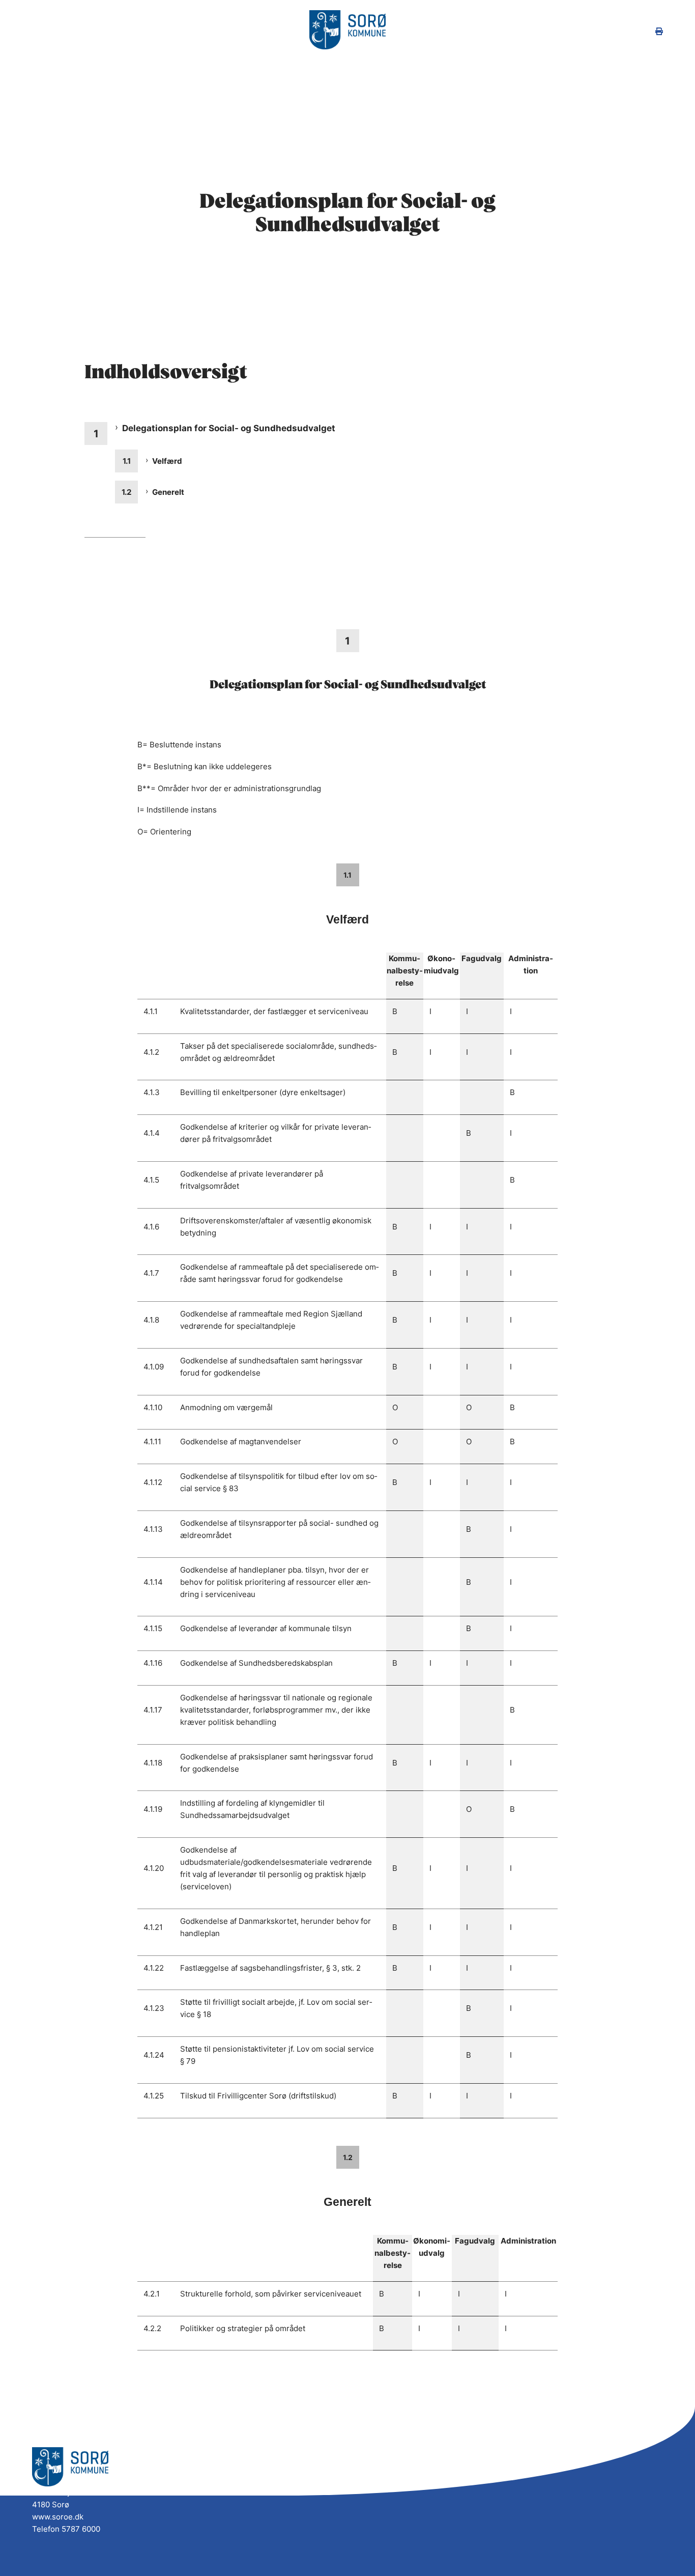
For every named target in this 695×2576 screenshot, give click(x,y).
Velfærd (167, 461)
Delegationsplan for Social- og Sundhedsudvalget (229, 428)
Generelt (168, 492)
